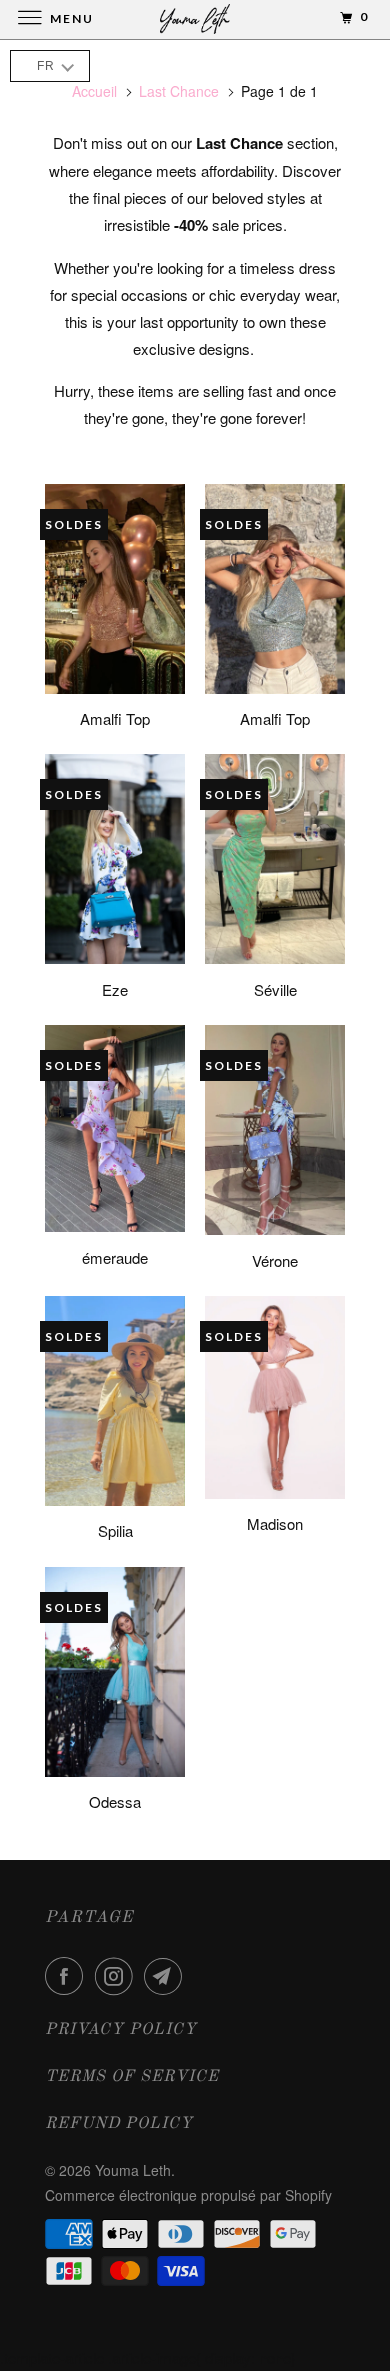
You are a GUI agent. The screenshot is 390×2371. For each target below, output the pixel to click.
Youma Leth (133, 2170)
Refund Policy (119, 2124)
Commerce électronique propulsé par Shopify (188, 2195)
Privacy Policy (121, 2030)
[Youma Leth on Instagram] (118, 1976)
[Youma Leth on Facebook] (68, 1976)
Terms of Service (132, 2077)
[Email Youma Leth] (167, 1976)
